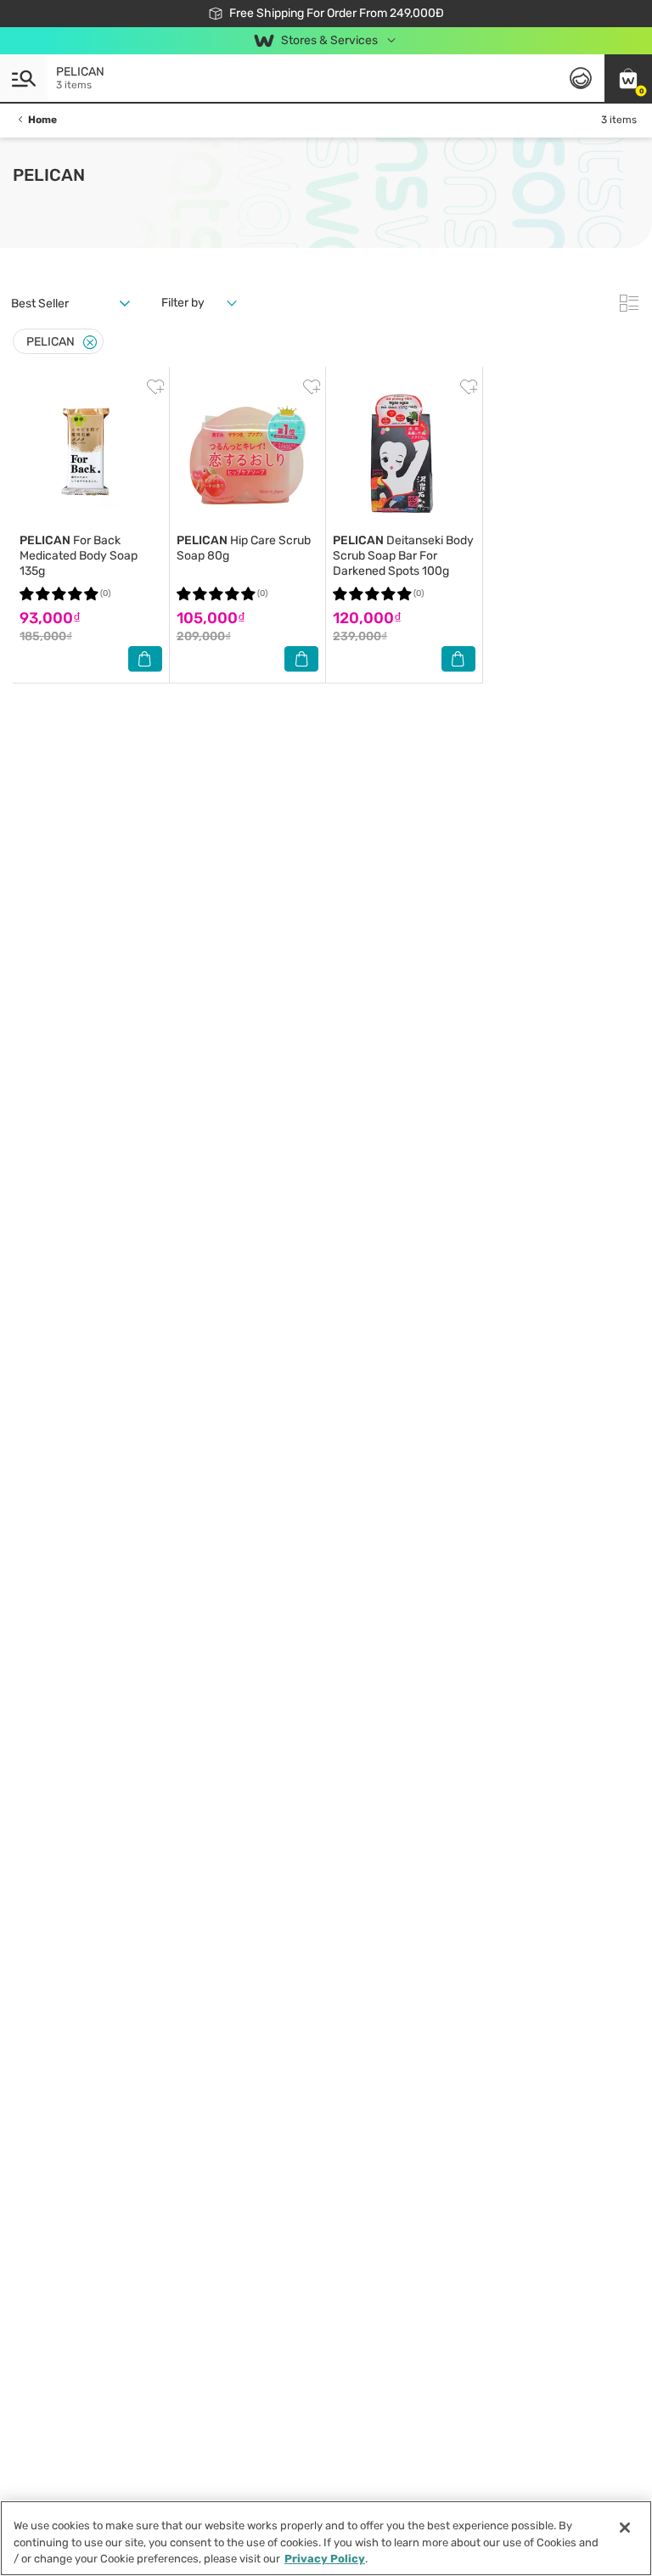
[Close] (90, 343)
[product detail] (91, 453)
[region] (326, 2538)
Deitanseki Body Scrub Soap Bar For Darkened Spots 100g (403, 556)
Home (42, 120)
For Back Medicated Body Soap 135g (79, 556)
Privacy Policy (325, 2559)
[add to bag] (145, 659)
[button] (628, 78)
